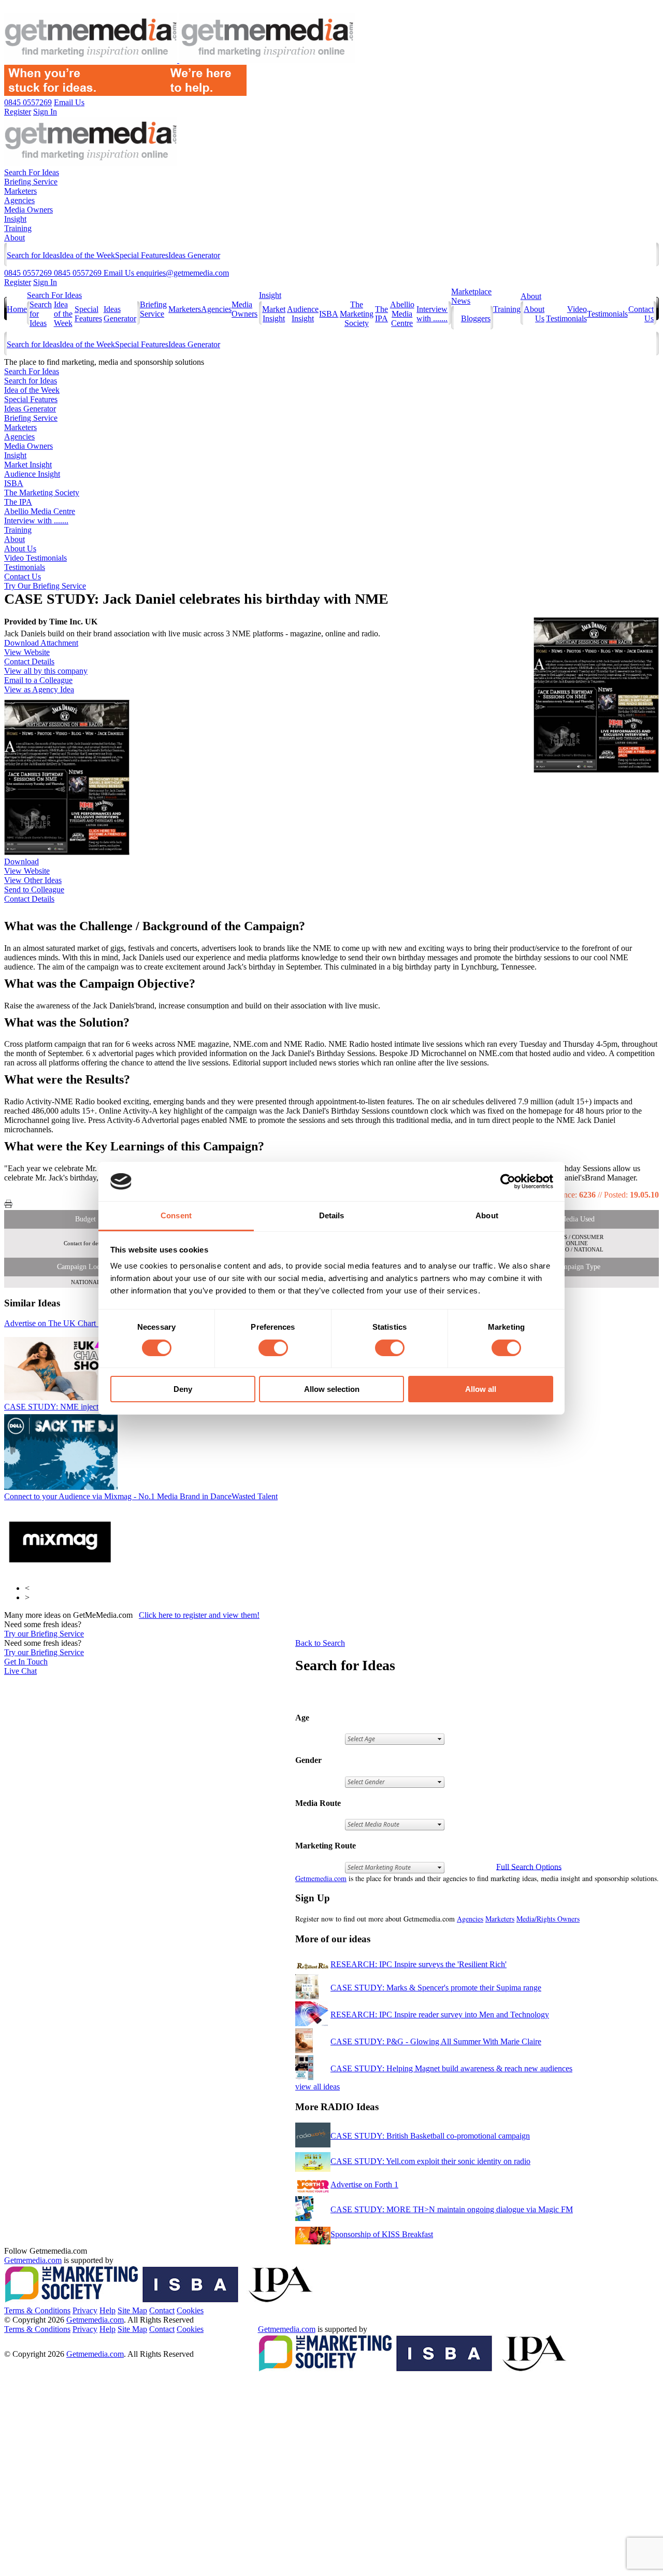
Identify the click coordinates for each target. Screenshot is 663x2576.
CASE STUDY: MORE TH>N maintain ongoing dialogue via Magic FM (452, 2209)
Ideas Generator (194, 255)
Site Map (132, 2310)
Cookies (190, 2310)
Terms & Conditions (37, 2310)
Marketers (20, 191)
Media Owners (28, 210)
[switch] (273, 1348)
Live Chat (20, 1671)
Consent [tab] (176, 1215)
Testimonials (607, 314)
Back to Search (320, 1643)
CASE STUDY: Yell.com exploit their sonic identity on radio (430, 2161)
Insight (15, 219)
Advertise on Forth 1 (364, 2184)
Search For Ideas (32, 172)
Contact (162, 2310)
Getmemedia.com (321, 1878)
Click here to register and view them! (199, 1615)
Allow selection (332, 1389)
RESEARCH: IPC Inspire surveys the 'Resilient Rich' (419, 1964)
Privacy (85, 2310)
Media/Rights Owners (548, 1919)
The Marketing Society (357, 314)
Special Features (142, 255)
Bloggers (476, 318)
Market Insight (274, 314)
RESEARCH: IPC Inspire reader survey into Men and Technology (440, 2015)
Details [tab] (332, 1215)
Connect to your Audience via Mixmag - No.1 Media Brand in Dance (141, 1496)
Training (18, 228)
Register (18, 282)
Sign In (45, 282)
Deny (183, 1389)
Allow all (481, 1389)
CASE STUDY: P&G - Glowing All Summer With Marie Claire (436, 2041)
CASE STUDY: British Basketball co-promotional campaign (430, 2136)
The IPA (381, 314)
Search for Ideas (33, 255)
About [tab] (487, 1215)
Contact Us (23, 577)
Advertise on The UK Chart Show (82, 1323)
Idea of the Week (87, 255)
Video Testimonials (566, 314)
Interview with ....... (432, 314)
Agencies (19, 200)
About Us (20, 549)
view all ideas (318, 2087)
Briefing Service (31, 182)
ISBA (329, 314)
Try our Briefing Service (44, 1634)
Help (107, 2310)
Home (17, 309)
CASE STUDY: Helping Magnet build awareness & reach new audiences (451, 2068)
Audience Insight (303, 314)
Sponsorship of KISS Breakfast (382, 2234)
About (15, 238)
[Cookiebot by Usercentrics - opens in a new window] (508, 1182)
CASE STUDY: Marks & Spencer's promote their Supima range (436, 1988)
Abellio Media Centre (402, 314)
